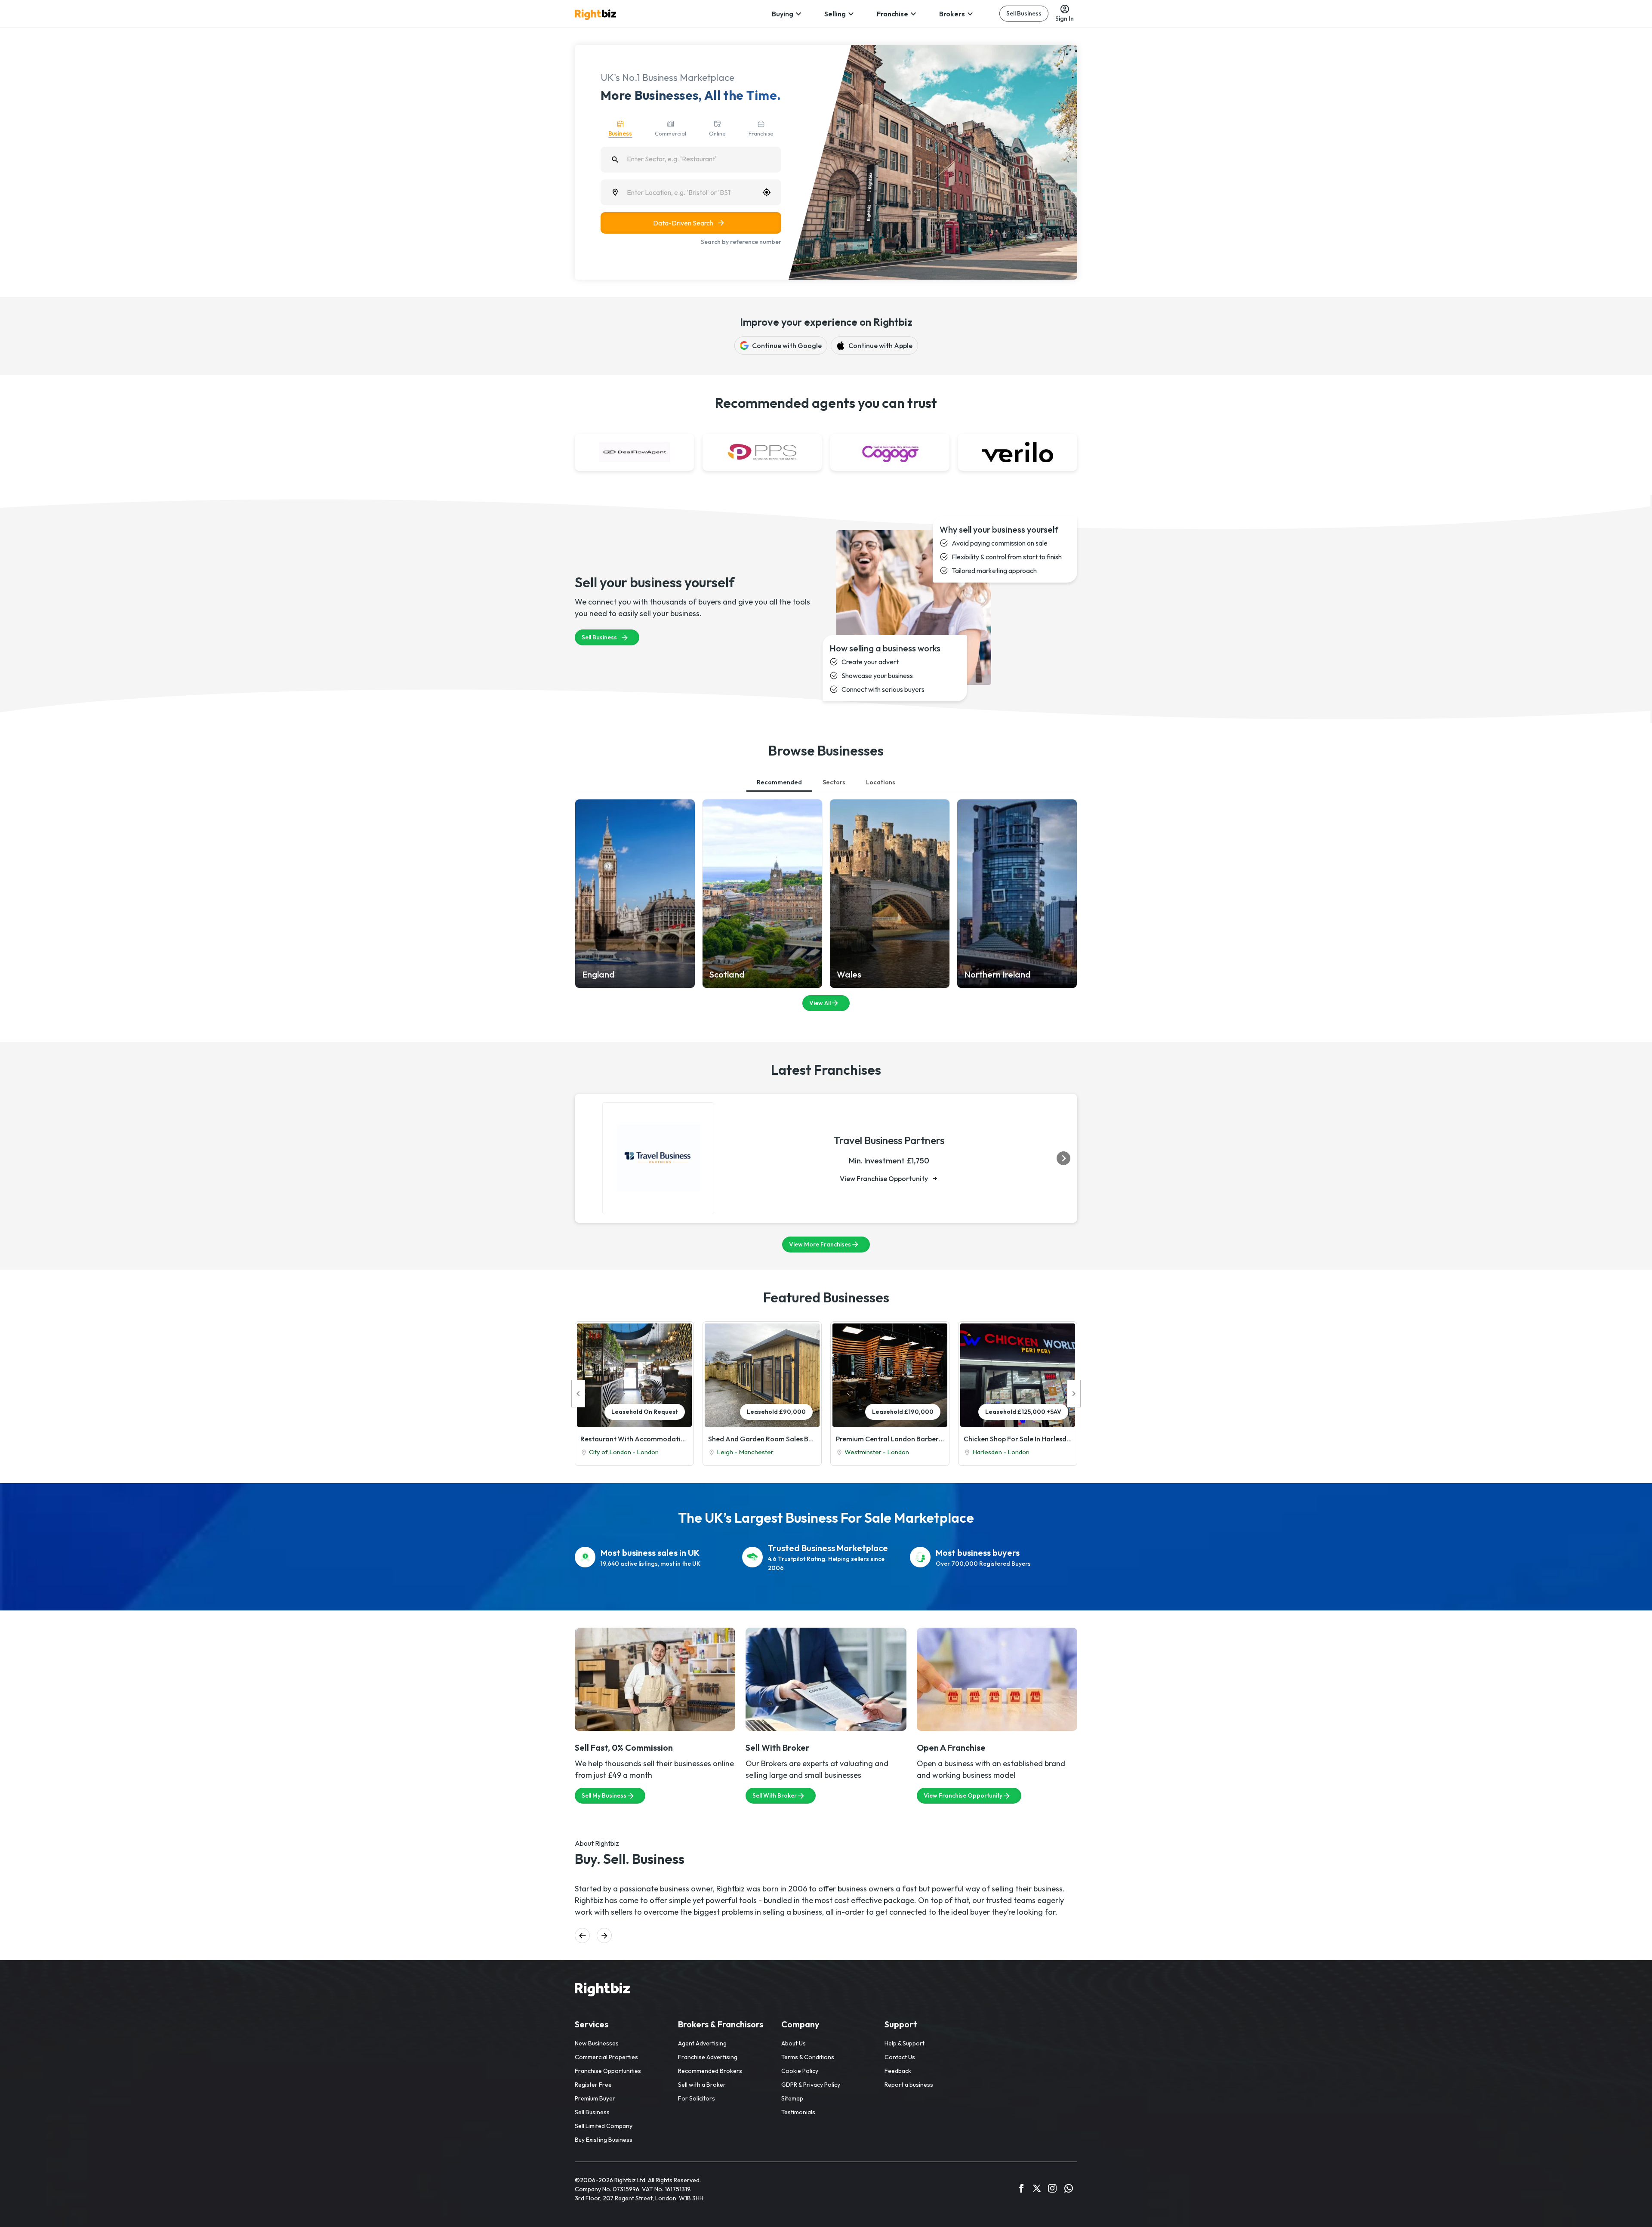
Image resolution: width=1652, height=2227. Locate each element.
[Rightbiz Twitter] (1037, 2190)
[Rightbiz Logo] (602, 1991)
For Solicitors (697, 2098)
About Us (794, 2043)
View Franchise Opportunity (884, 1178)
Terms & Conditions (808, 2057)
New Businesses (597, 2043)
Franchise (892, 14)
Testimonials (798, 2112)
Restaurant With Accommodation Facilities (634, 1439)
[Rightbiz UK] (595, 15)
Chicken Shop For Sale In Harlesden (1018, 1439)
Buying (783, 14)
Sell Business (1024, 13)
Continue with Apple (880, 345)
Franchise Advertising (708, 2057)
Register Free (593, 2085)
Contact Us (900, 2057)
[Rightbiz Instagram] (1052, 2190)
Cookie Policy (800, 2071)
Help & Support (905, 2043)
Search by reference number (741, 242)
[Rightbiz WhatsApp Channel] (1069, 2190)
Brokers (952, 14)
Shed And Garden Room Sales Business (762, 1439)
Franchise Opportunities (608, 2071)
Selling (835, 14)
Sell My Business (604, 1795)
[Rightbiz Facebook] (1021, 2190)
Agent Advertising (702, 2043)
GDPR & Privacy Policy (811, 2085)
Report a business (909, 2085)
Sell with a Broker (702, 2085)
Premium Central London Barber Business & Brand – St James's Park (890, 1439)
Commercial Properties (606, 2057)
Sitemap (792, 2098)
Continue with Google (787, 345)
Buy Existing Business (604, 2140)
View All (820, 1003)
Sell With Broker (775, 1795)
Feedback (898, 2071)
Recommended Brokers (710, 2071)
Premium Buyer (595, 2098)
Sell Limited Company (604, 2126)
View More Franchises (820, 1244)
